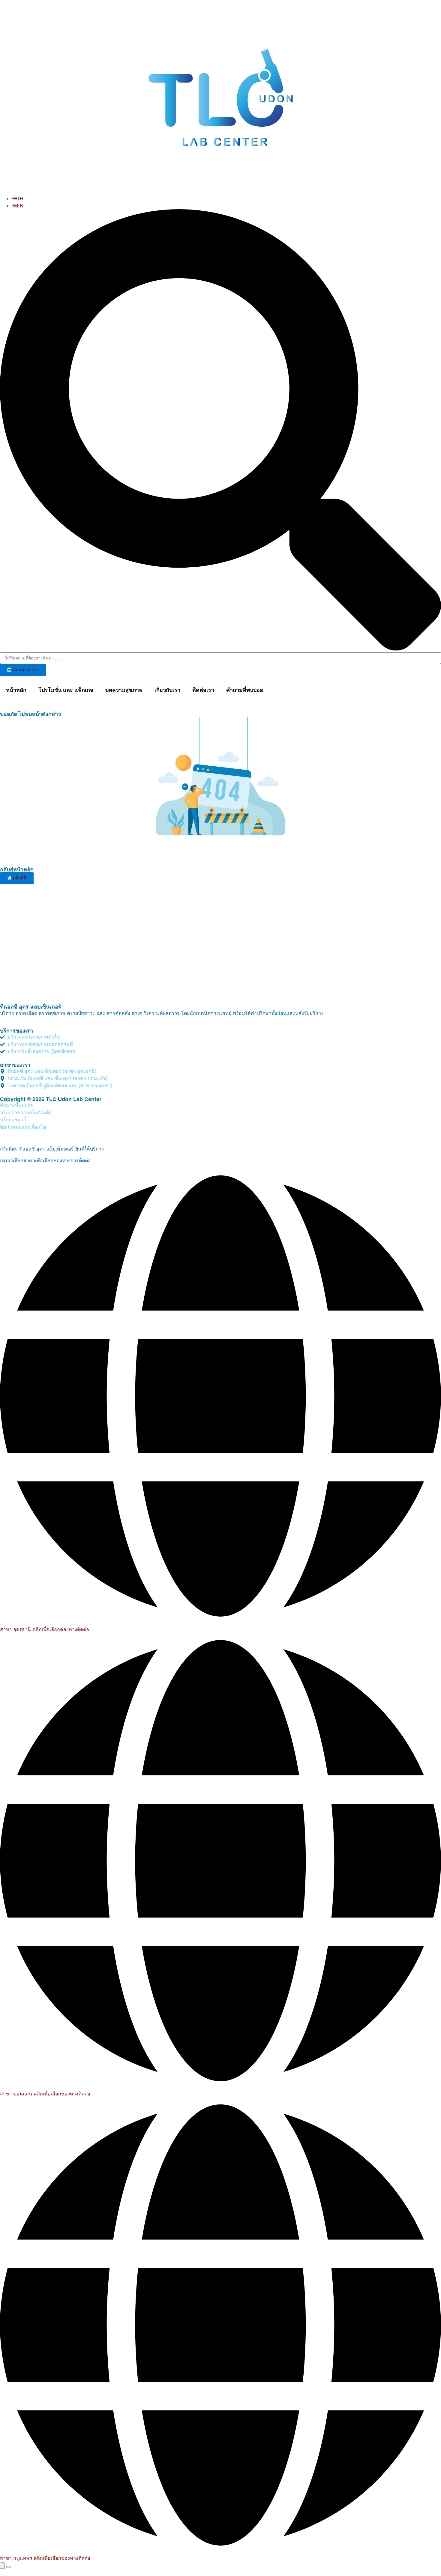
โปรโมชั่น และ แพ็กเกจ (66, 690)
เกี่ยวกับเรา (167, 690)
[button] (220, 431)
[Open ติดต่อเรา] (2, 2566)
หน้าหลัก (16, 690)
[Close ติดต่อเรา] (9, 2567)
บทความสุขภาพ (124, 690)
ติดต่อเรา (203, 690)
